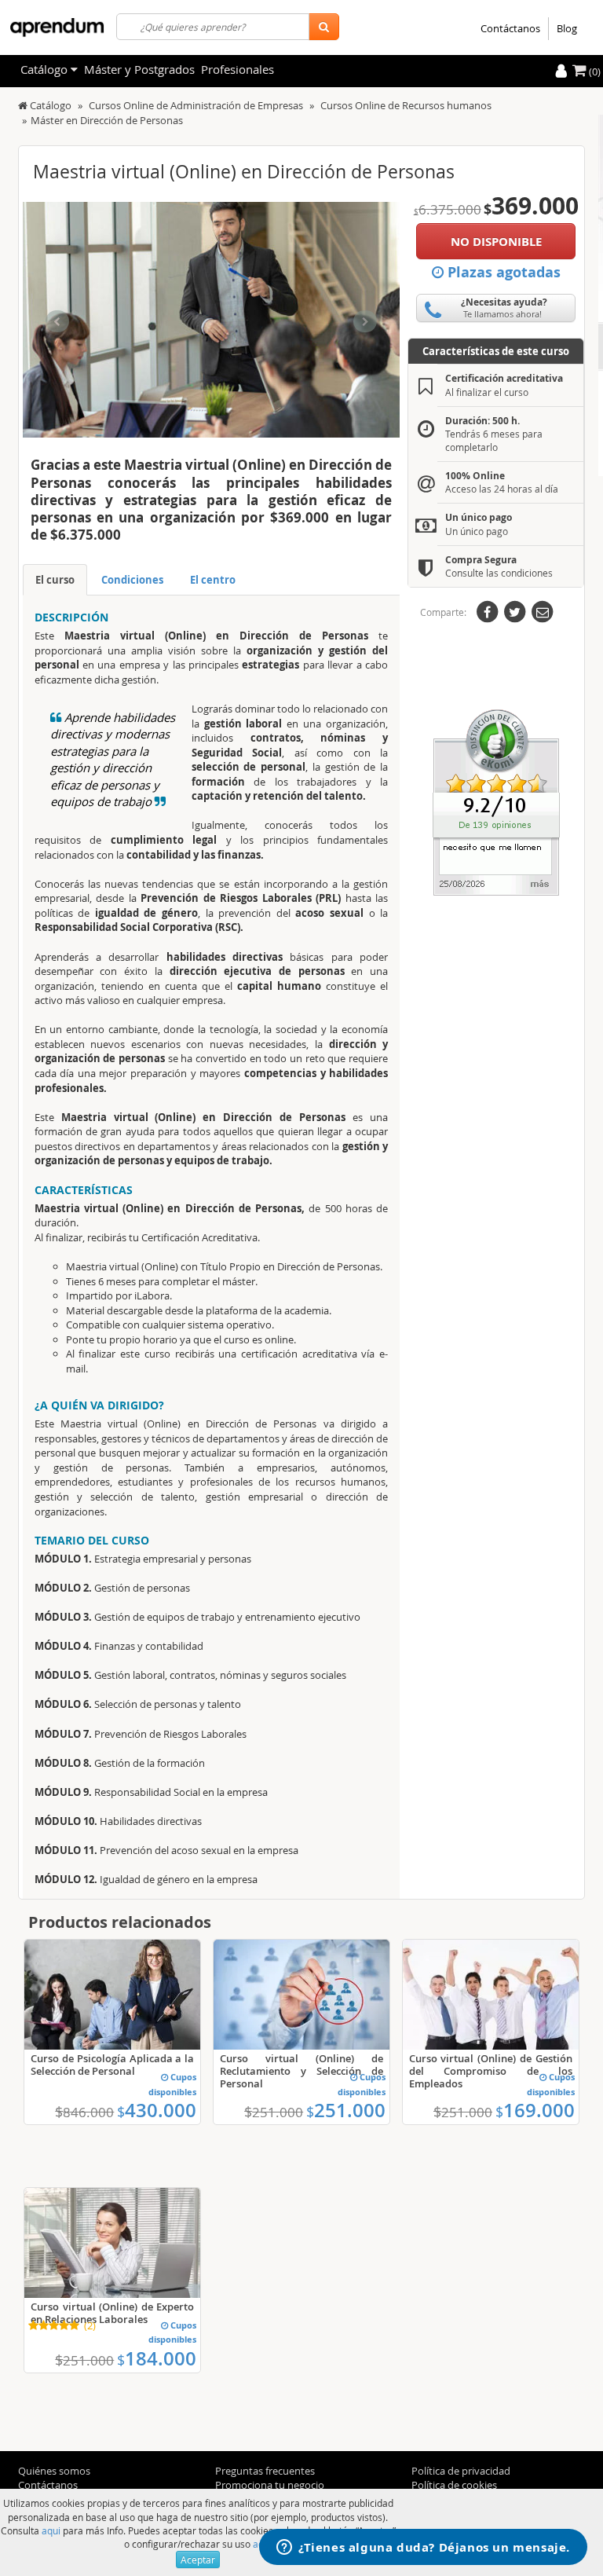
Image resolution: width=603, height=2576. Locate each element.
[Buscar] (324, 27)
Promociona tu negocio (270, 2485)
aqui (51, 2530)
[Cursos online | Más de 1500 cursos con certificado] (57, 27)
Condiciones (132, 580)
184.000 (157, 2358)
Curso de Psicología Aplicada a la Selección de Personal (112, 2065)
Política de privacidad (461, 2471)
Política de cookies (454, 2485)
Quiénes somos (54, 2471)
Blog (567, 28)
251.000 (346, 2110)
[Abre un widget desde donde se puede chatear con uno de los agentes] (423, 2549)
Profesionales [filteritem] (238, 69)
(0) (594, 71)
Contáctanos (510, 28)
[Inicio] (23, 105)
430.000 (157, 2110)
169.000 (535, 2110)
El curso (55, 580)
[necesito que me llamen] (496, 801)
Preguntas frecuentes (265, 2471)
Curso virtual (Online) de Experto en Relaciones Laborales (112, 2313)
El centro (213, 580)
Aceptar (198, 2560)
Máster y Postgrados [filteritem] (139, 69)
